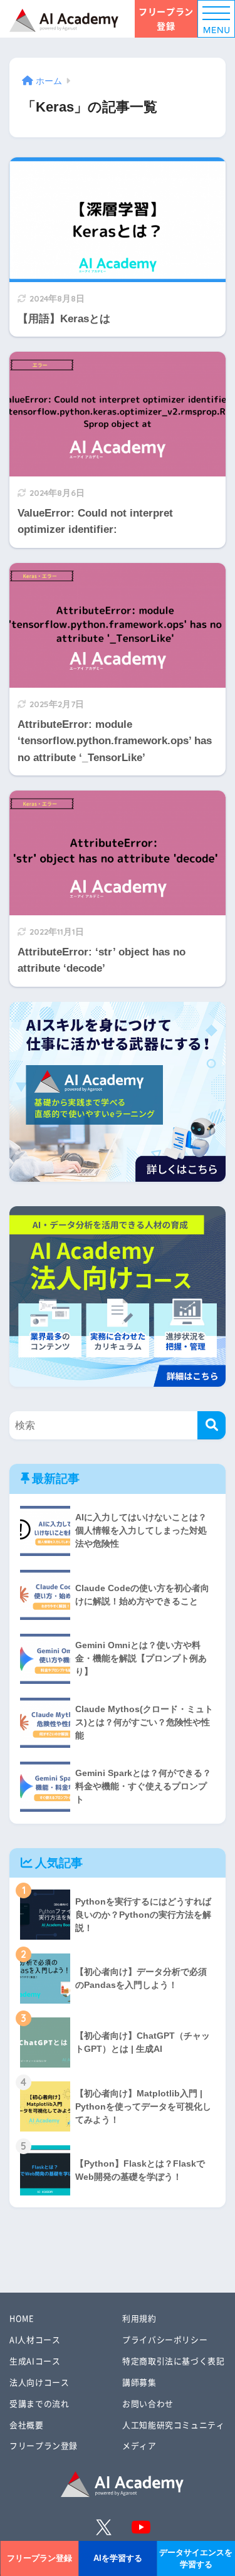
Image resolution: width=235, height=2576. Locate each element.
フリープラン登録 (166, 18)
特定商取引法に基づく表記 (174, 2361)
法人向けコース (39, 2382)
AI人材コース (35, 2339)
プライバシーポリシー (165, 2339)
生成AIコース (35, 2361)
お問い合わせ (148, 2403)
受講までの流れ (39, 2403)
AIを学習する (118, 2558)
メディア (139, 2445)
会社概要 (27, 2425)
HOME (22, 2318)
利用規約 (139, 2318)
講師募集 (139, 2382)
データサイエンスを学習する (196, 2558)
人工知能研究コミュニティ (174, 2425)
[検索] (211, 1425)
